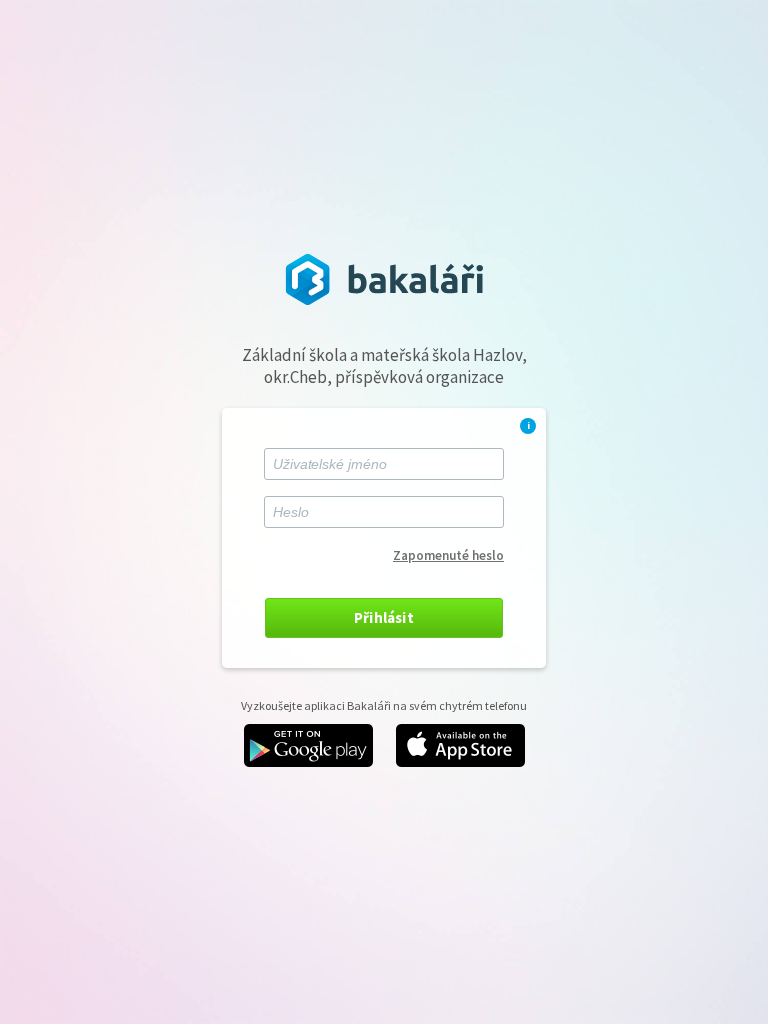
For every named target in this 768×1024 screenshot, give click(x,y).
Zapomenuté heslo (448, 555)
